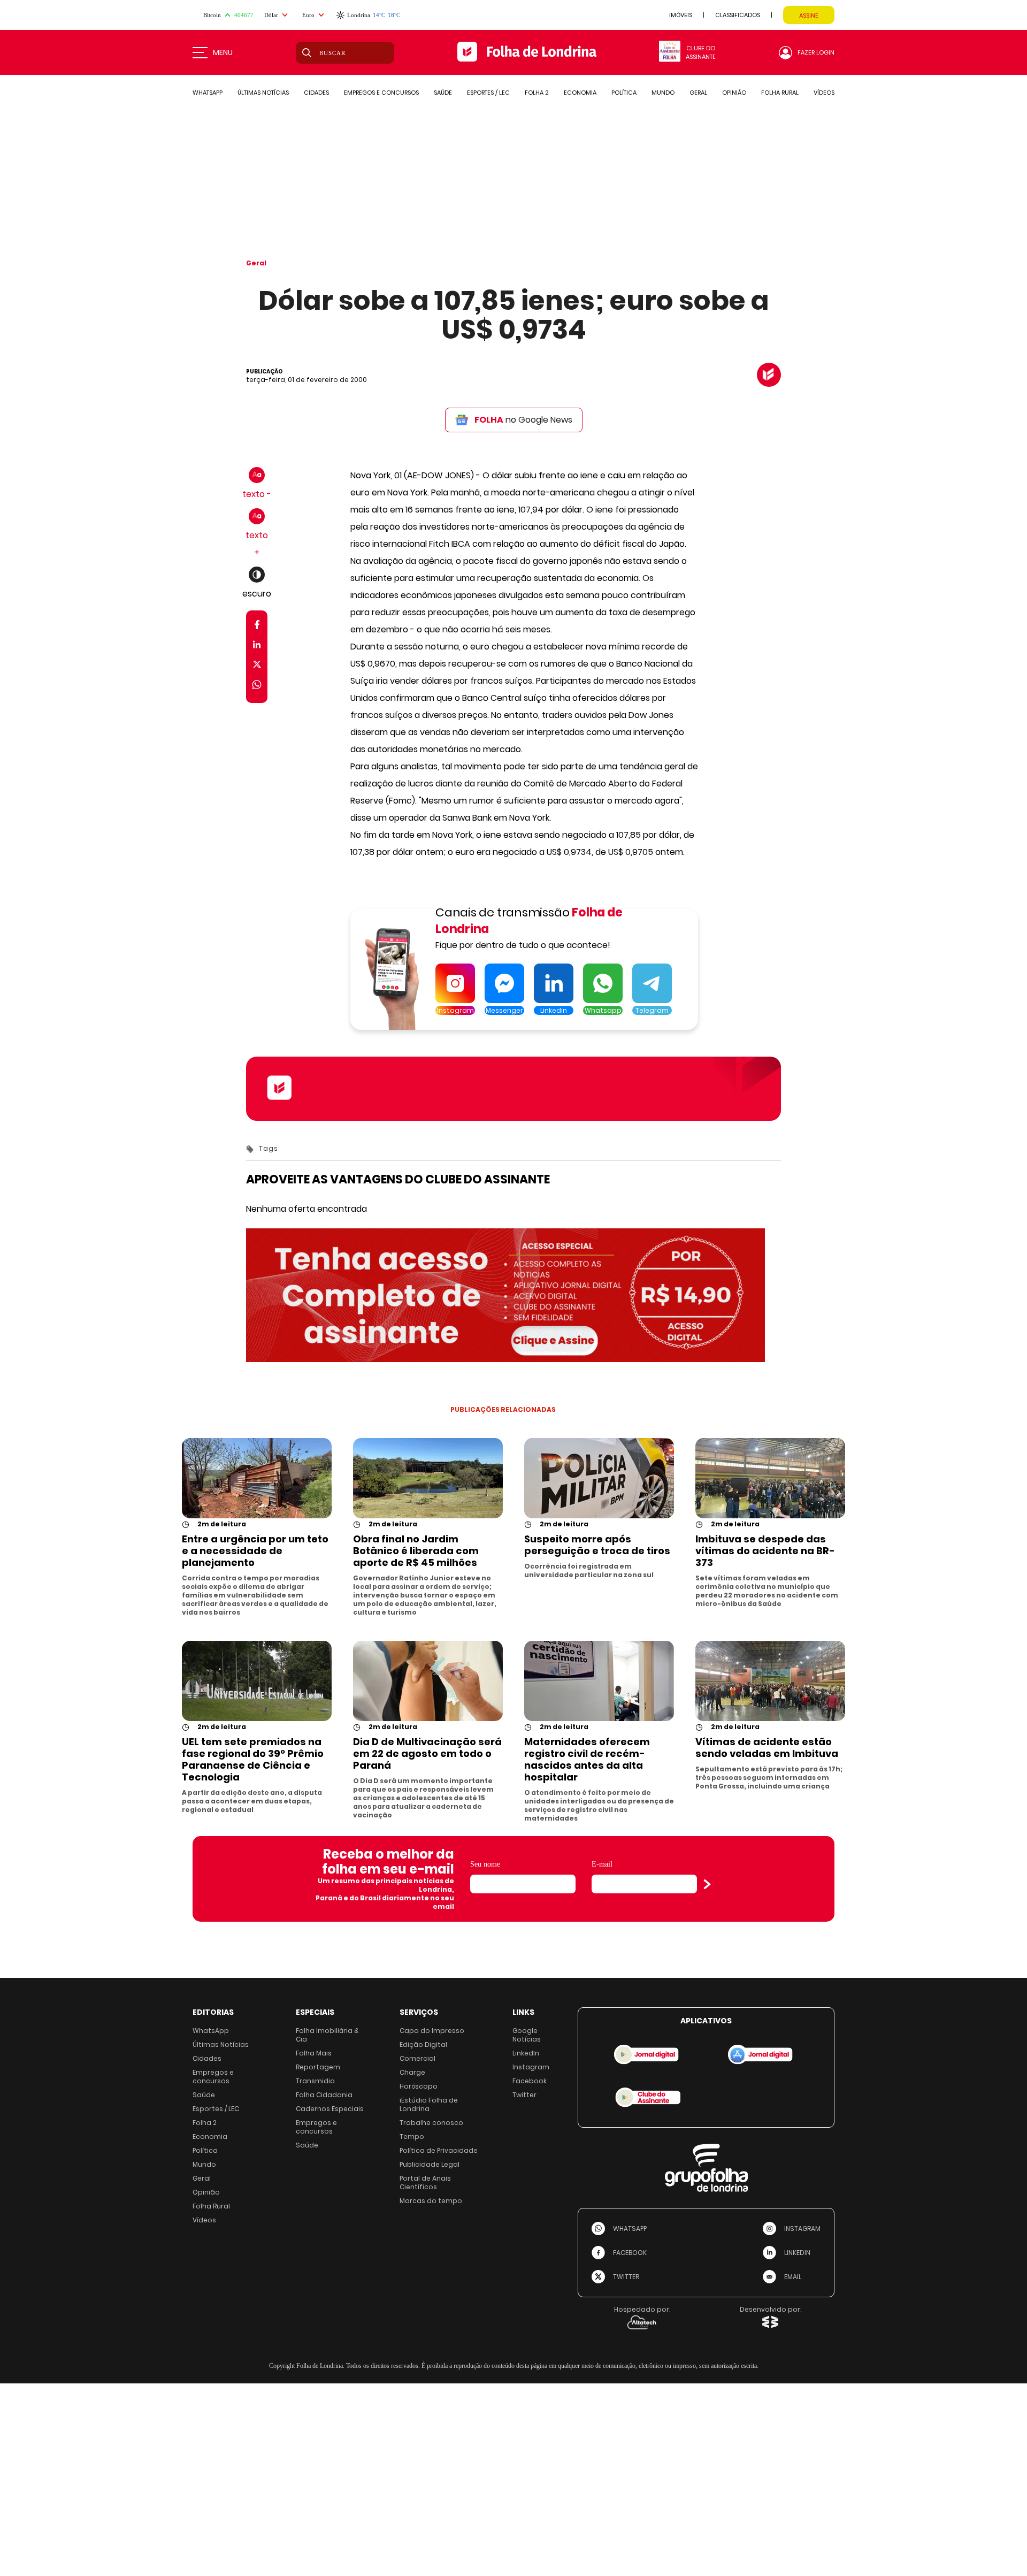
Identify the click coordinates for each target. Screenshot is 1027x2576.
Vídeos (204, 2220)
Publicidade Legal (430, 2164)
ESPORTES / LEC (488, 93)
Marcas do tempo (431, 2201)
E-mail (602, 1864)
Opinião (206, 2192)
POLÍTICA (624, 93)
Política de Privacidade (439, 2150)
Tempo (412, 2137)
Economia (210, 2137)
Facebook (530, 2081)
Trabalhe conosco (431, 2123)
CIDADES (316, 93)
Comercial (417, 2058)
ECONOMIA (580, 93)
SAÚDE (443, 93)
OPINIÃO (734, 93)
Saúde (204, 2095)
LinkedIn (526, 2053)
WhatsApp (211, 2031)
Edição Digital (423, 2044)
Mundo (204, 2164)
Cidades (207, 2058)
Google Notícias (527, 2035)
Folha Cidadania (324, 2095)
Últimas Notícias (221, 2044)
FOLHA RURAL (780, 93)
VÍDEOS (824, 93)
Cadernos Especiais (330, 2109)
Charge (412, 2072)
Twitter (524, 2095)
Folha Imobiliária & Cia (327, 2035)
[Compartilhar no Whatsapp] (257, 686)
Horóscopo (419, 2086)
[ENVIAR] (707, 1884)
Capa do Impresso (432, 2031)
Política (205, 2150)
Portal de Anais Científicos (425, 2183)
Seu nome (485, 1864)
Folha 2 (205, 2123)
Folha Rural (211, 2206)
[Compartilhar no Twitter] (257, 666)
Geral (256, 263)
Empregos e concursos (213, 2077)
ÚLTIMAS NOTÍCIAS (263, 93)
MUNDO (663, 93)
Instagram (531, 2067)
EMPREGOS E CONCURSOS (381, 93)
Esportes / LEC (216, 2109)
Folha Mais (314, 2053)
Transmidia (315, 2081)
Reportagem (318, 2067)
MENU (223, 52)
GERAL (698, 93)
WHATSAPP (208, 93)
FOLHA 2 (537, 93)
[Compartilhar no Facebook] (257, 627)
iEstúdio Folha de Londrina (429, 2104)
